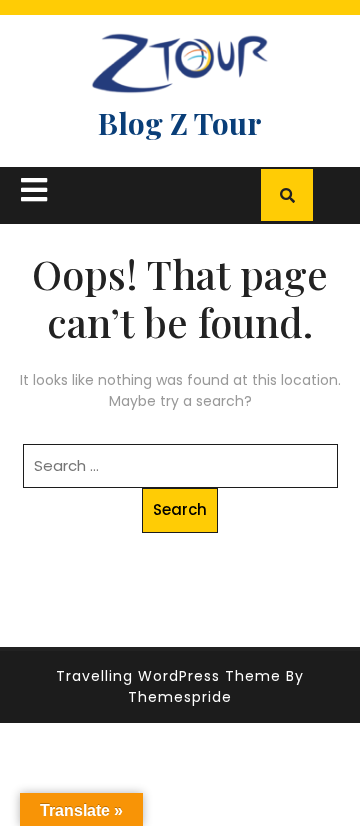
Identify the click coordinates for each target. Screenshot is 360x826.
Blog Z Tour (180, 123)
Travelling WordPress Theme (168, 676)
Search (180, 509)
